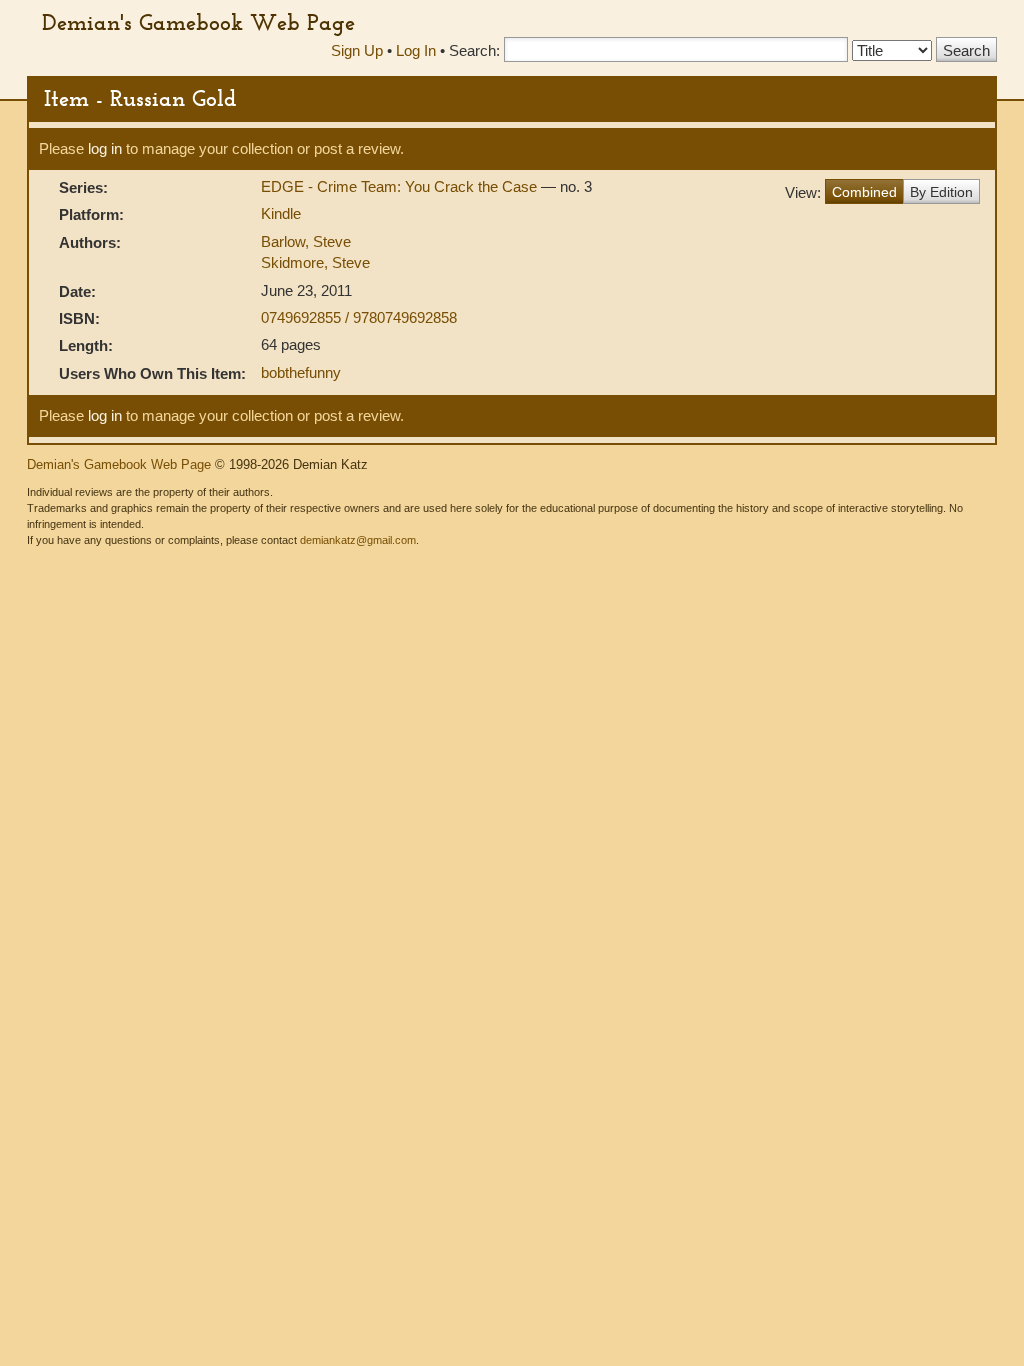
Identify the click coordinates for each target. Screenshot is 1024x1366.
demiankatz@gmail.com (358, 540)
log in (105, 148)
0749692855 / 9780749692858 (359, 317)
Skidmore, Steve (315, 262)
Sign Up (357, 50)
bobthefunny (301, 372)
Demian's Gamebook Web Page (198, 22)
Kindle (281, 213)
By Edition (941, 192)
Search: (474, 50)
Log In (416, 50)
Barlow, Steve (306, 241)
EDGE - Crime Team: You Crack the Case (401, 186)
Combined (864, 192)
